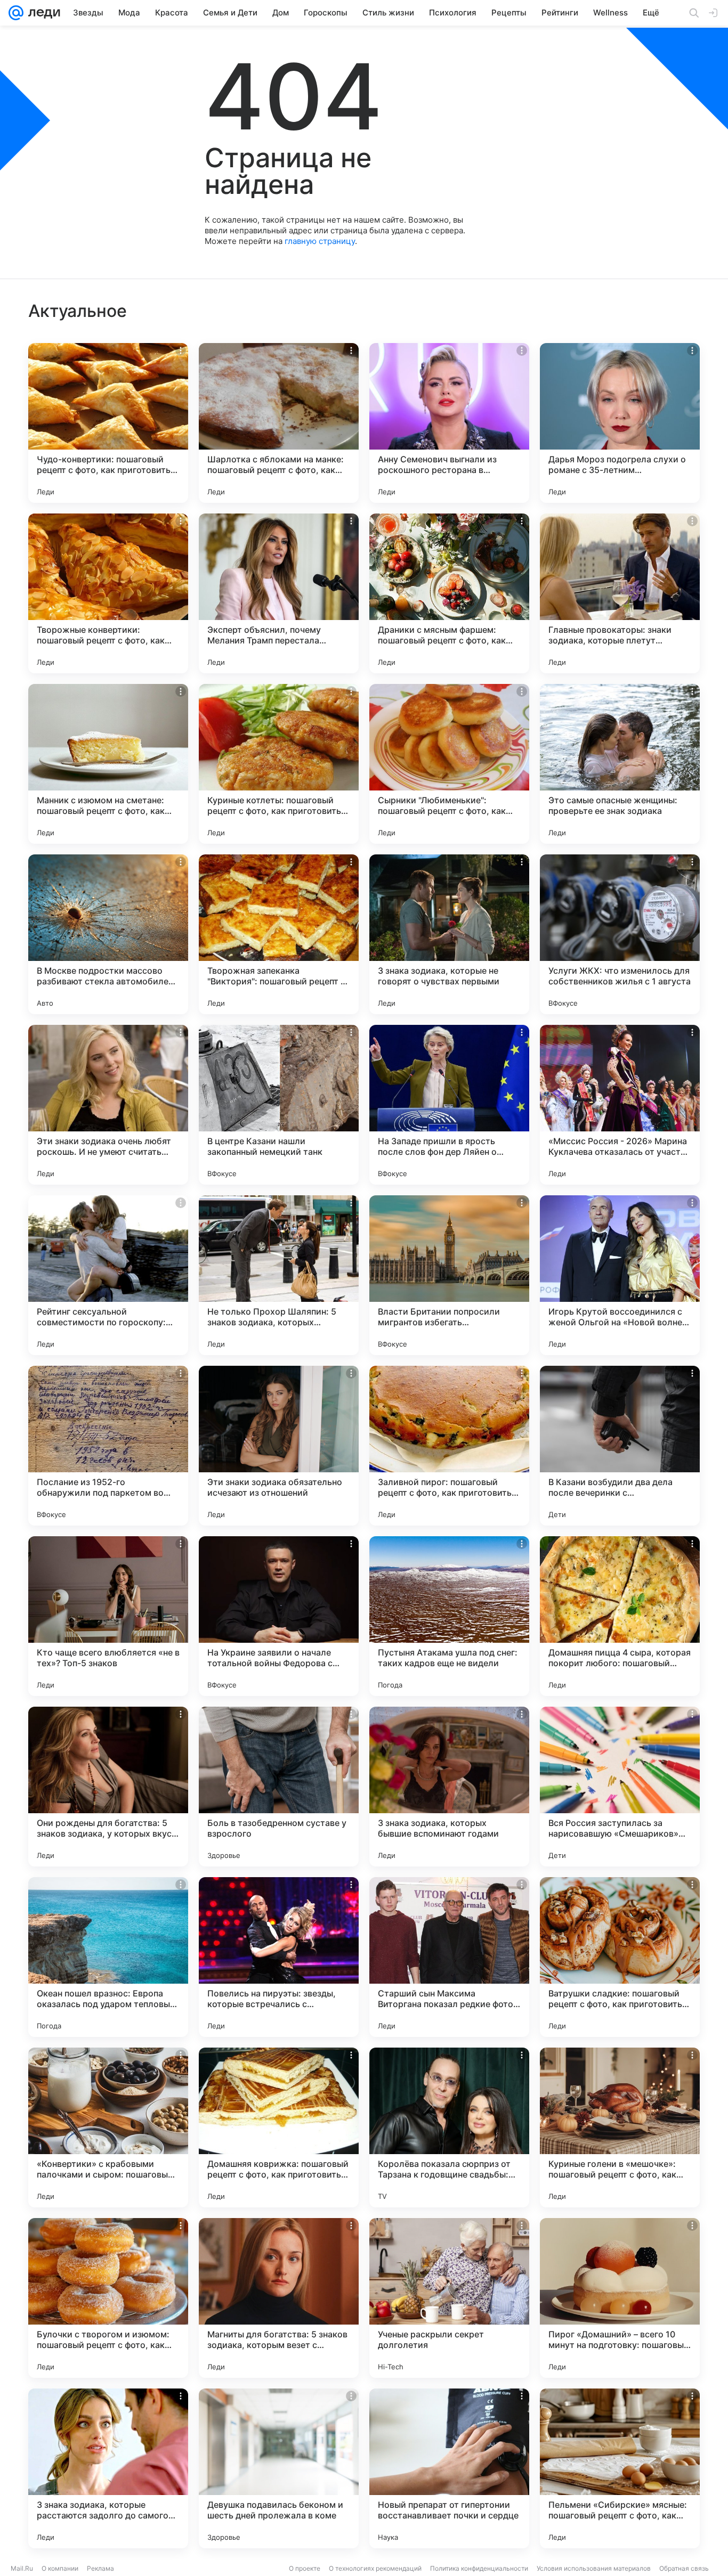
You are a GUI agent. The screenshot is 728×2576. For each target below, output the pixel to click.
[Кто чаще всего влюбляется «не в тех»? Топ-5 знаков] (108, 1616)
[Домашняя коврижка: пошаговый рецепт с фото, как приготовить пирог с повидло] (279, 2127)
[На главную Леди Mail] (42, 13)
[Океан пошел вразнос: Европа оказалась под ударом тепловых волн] (108, 1957)
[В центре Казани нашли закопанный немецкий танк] (279, 1105)
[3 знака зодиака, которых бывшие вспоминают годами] (449, 1787)
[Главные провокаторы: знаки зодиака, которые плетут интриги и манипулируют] (620, 593)
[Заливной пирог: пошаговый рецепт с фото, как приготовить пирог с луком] (449, 1446)
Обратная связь (684, 2568)
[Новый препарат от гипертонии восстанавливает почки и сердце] (449, 2468)
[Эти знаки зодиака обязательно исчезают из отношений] (279, 1446)
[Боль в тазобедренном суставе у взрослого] (279, 1787)
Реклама (100, 2568)
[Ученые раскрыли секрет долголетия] (449, 2298)
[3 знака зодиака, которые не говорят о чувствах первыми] (449, 934)
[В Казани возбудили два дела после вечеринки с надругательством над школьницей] (620, 1446)
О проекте (305, 2568)
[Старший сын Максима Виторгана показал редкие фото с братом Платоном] (449, 1957)
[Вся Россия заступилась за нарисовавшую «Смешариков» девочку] (620, 1787)
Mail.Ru (22, 2568)
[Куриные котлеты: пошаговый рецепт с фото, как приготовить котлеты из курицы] (279, 764)
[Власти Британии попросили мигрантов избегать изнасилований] (449, 1275)
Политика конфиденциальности (479, 2568)
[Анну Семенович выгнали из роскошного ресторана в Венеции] (449, 423)
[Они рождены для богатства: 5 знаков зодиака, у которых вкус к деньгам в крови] (108, 1787)
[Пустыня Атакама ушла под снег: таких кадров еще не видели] (449, 1616)
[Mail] (16, 13)
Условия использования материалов (594, 2568)
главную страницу (320, 241)
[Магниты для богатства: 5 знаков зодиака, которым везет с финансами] (279, 2298)
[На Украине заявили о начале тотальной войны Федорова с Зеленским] (279, 1616)
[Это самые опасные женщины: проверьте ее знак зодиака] (620, 764)
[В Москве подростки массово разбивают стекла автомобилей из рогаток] (108, 934)
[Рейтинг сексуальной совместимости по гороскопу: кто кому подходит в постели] (108, 1275)
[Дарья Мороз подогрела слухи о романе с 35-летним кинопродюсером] (620, 423)
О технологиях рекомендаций (375, 2568)
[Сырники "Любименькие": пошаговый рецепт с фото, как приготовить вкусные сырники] (449, 764)
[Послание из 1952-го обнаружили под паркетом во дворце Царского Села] (108, 1446)
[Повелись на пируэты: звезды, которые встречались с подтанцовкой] (279, 1957)
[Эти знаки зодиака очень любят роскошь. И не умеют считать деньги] (108, 1105)
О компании (60, 2568)
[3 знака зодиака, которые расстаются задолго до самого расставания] (108, 2468)
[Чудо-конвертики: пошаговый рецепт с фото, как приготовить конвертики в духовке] (108, 423)
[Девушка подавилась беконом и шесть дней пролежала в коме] (279, 2468)
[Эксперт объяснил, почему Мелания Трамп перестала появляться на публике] (279, 593)
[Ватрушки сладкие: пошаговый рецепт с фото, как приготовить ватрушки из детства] (620, 1957)
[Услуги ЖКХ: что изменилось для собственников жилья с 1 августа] (620, 934)
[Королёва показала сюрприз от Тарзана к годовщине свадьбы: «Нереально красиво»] (449, 2127)
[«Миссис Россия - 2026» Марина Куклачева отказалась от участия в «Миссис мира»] (620, 1105)
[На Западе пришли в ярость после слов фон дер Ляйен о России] (449, 1105)
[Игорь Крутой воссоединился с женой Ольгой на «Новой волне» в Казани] (620, 1275)
